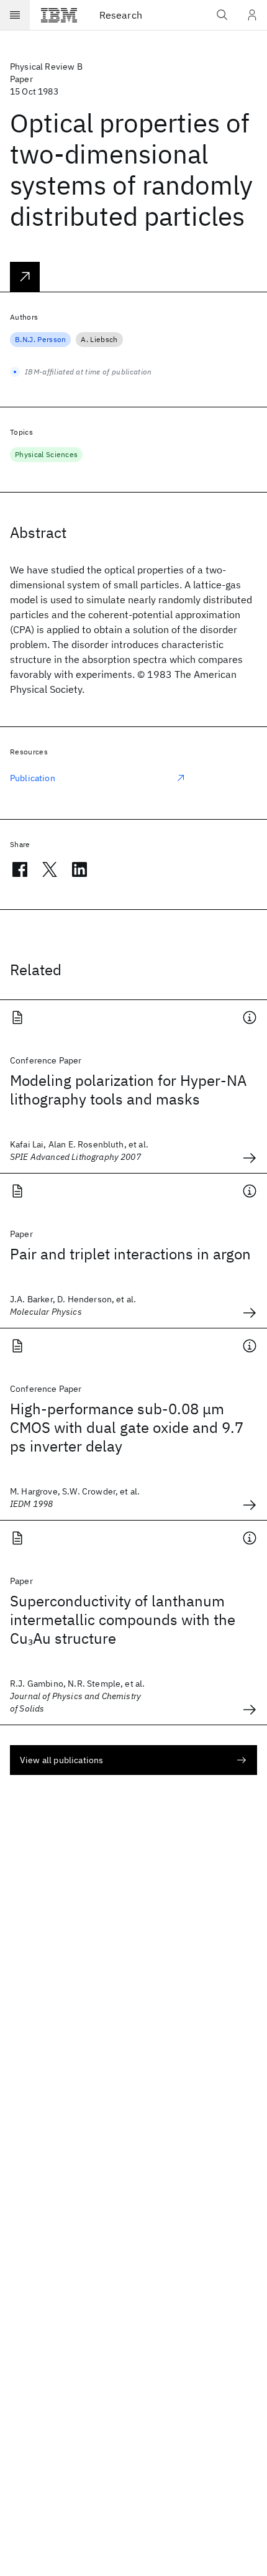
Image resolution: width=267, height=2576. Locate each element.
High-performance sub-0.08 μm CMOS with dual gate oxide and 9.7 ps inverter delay (127, 1427)
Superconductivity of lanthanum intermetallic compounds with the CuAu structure (123, 1619)
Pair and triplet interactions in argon (130, 1254)
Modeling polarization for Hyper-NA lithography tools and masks (128, 1090)
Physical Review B (46, 67)
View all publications (61, 1760)
